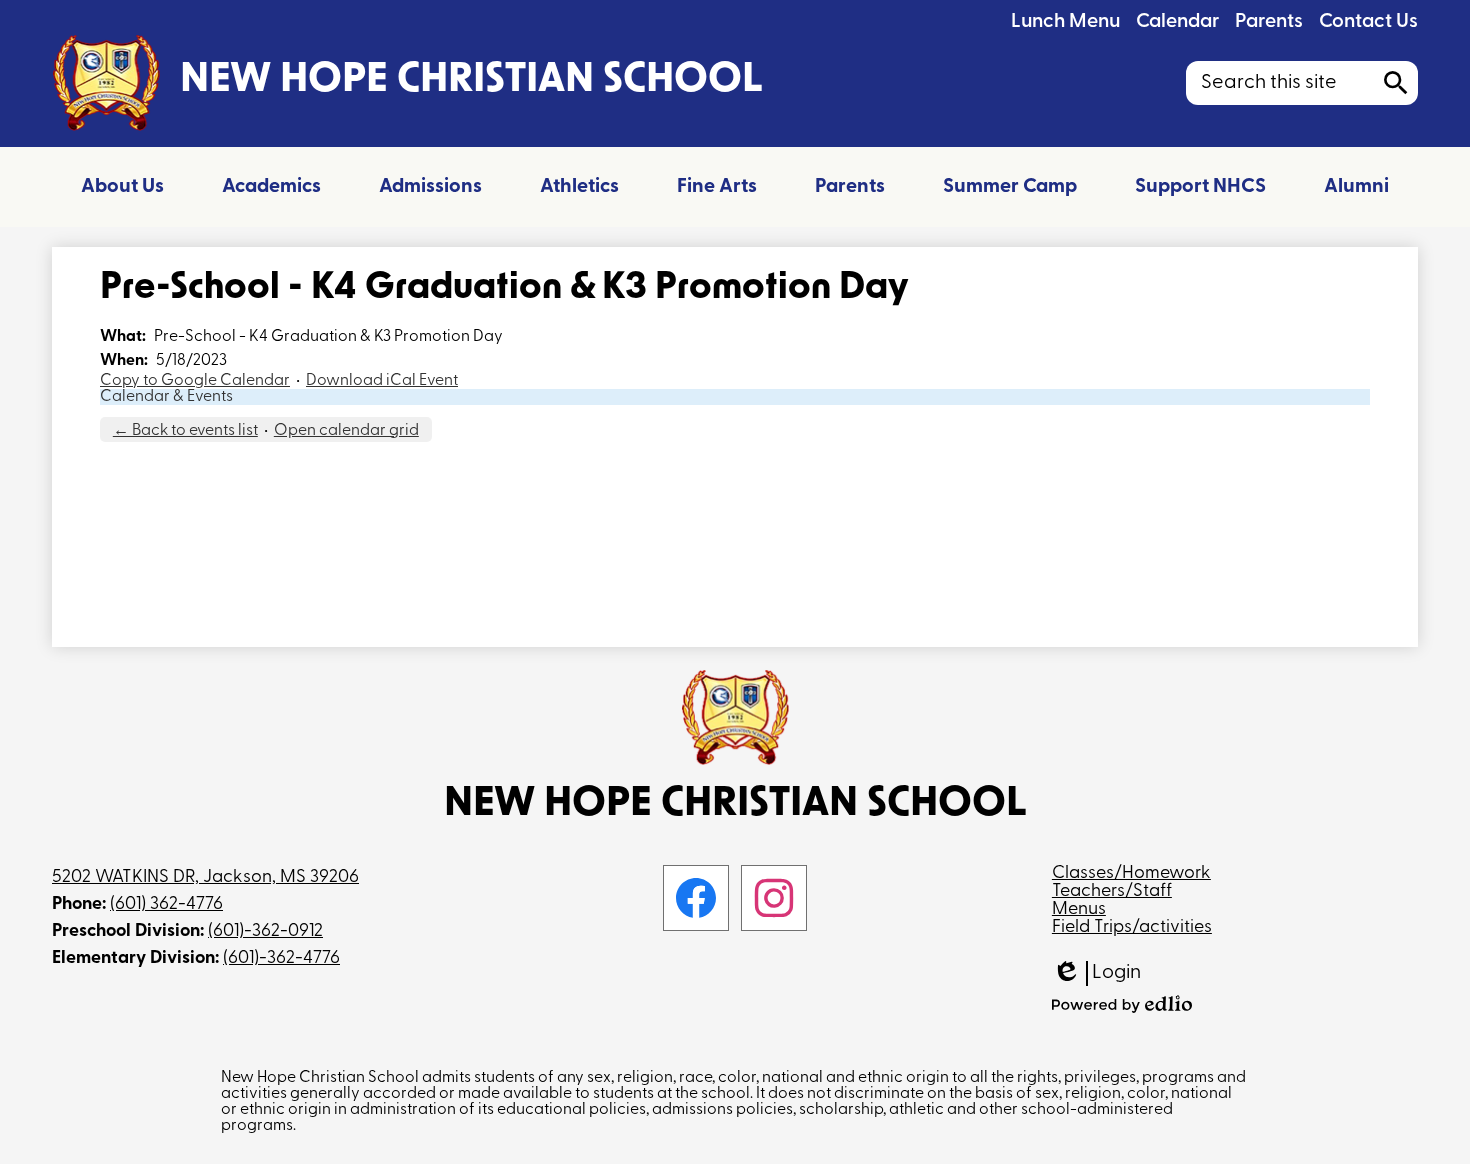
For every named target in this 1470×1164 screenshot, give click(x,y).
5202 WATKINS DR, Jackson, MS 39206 (205, 878)
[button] (122, 187)
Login (1096, 974)
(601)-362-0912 (265, 932)
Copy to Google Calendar (195, 381)
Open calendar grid (346, 431)
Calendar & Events (166, 397)
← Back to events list (185, 431)
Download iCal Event (382, 381)
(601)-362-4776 (281, 959)
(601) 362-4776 (166, 905)
